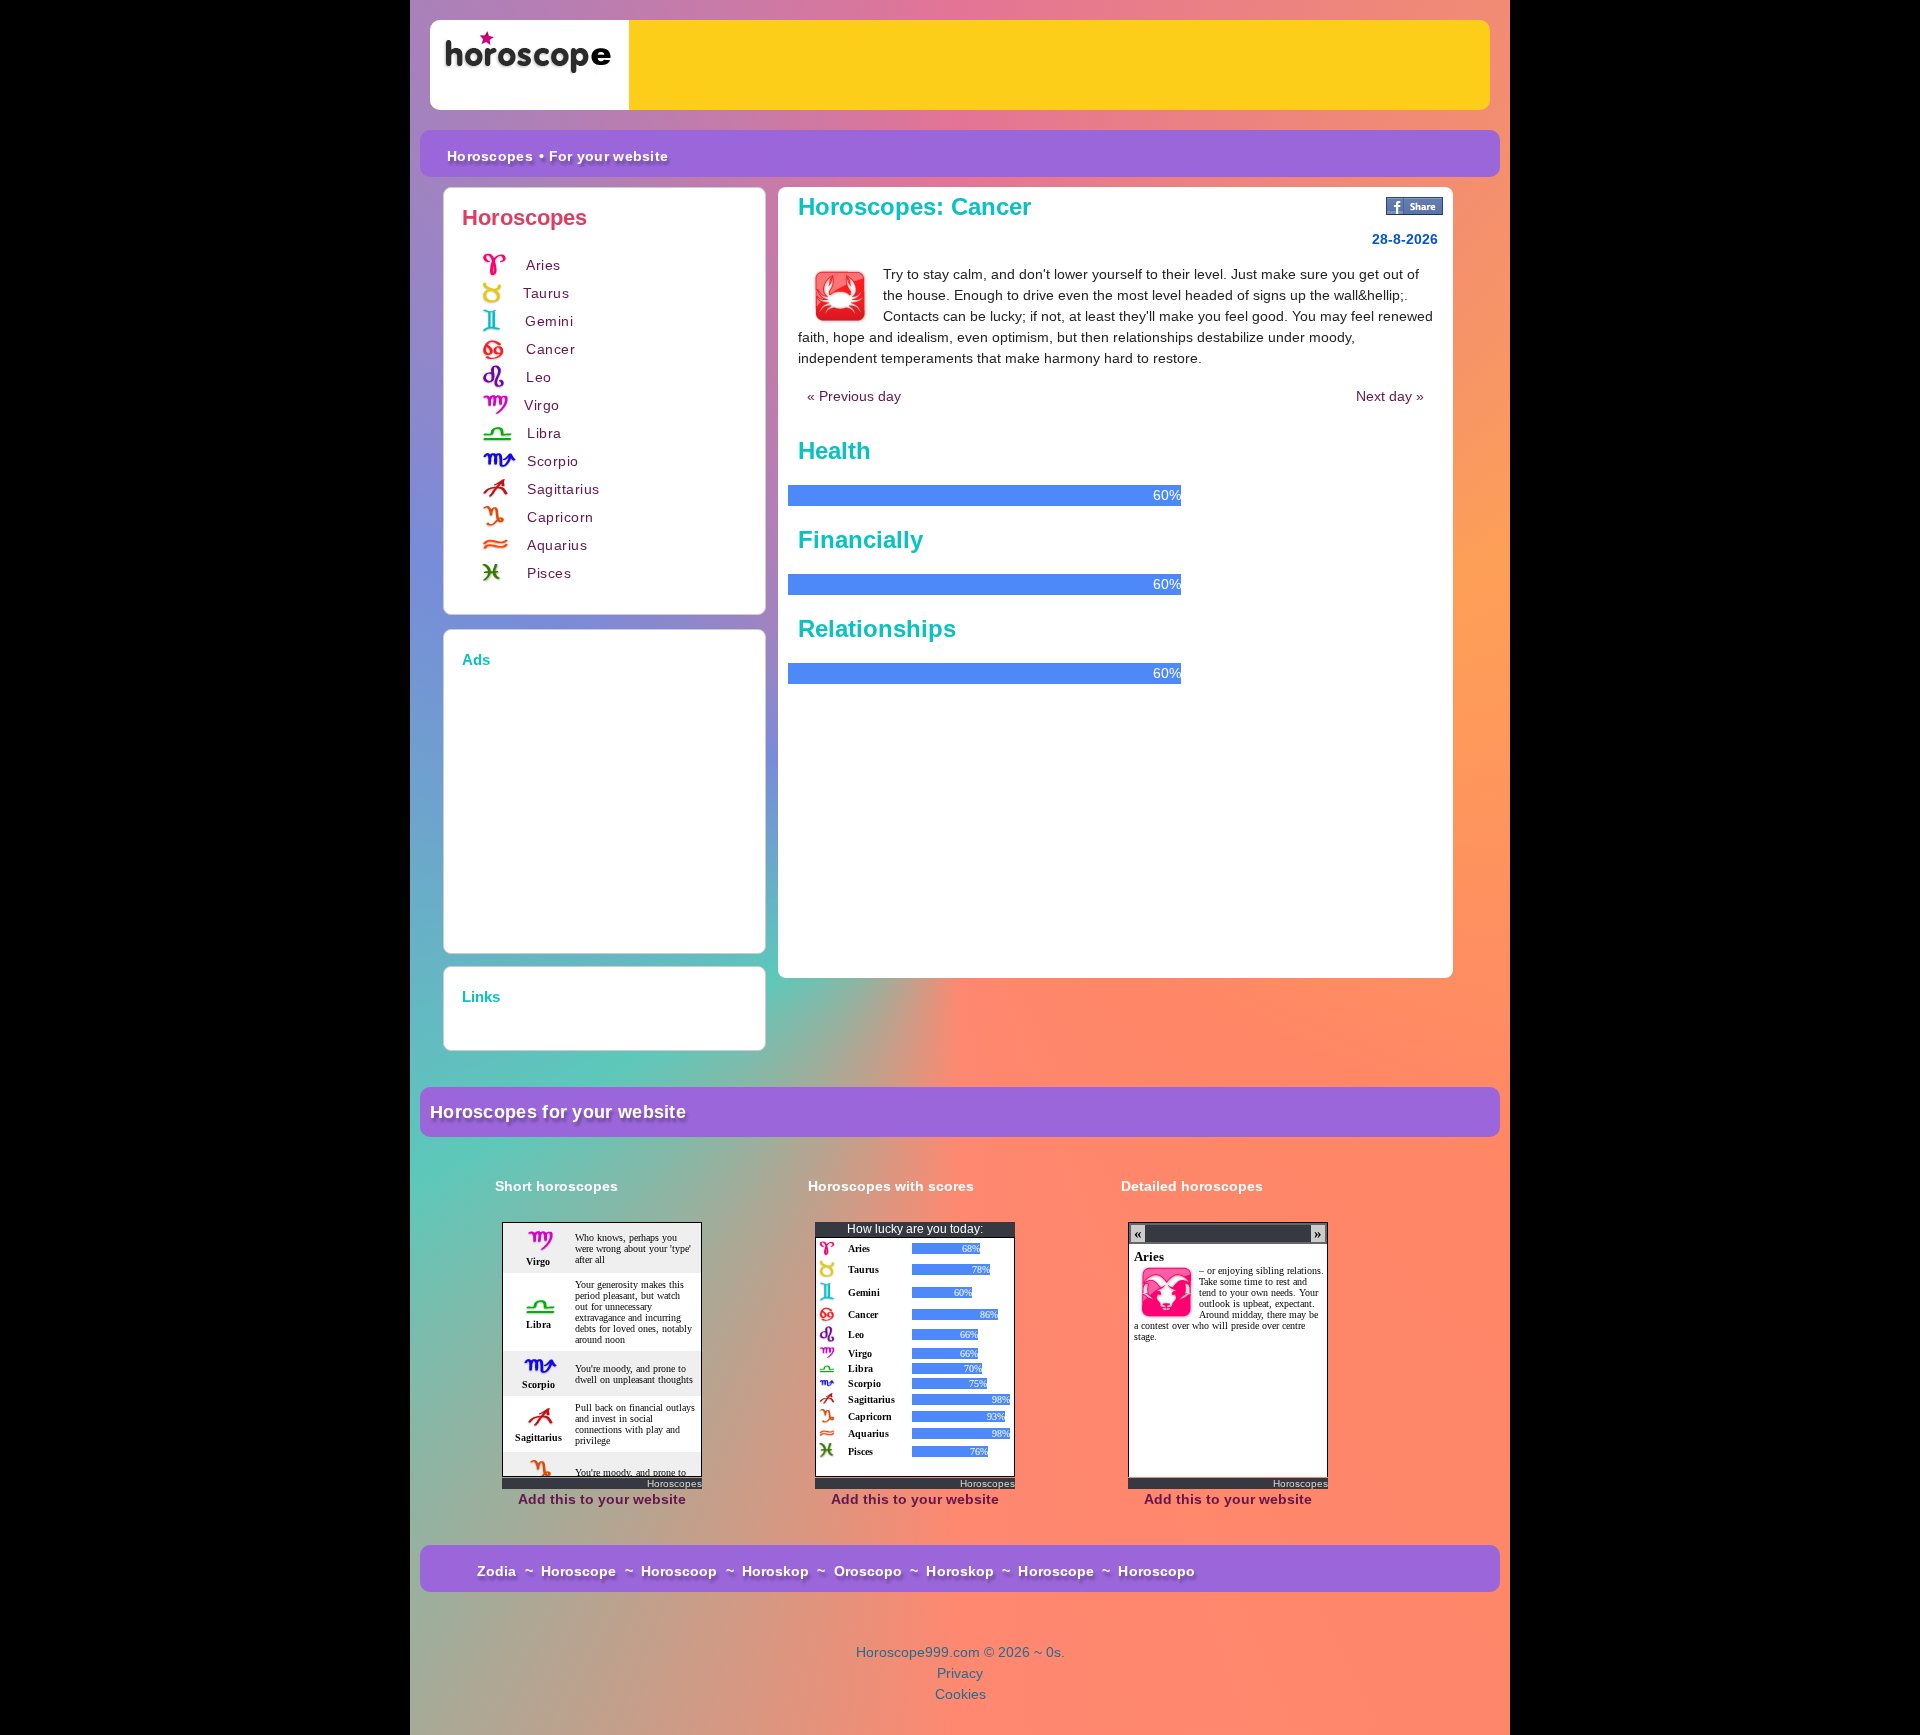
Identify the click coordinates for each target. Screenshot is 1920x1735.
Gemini (549, 321)
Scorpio (553, 461)
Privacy (960, 1673)
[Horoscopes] (529, 65)
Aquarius (557, 545)
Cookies (960, 1694)
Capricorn (560, 517)
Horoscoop (679, 1571)
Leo (539, 377)
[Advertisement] (1059, 65)
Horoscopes (490, 156)
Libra (544, 433)
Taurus (546, 293)
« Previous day (854, 396)
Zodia (497, 1571)
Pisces (549, 573)
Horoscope (579, 1571)
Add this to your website (602, 1499)
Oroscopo (868, 1571)
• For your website (603, 156)
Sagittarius (563, 489)
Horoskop (776, 1571)
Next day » (1390, 396)
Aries (543, 265)
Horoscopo (1156, 1571)
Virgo (542, 405)
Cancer (550, 349)
